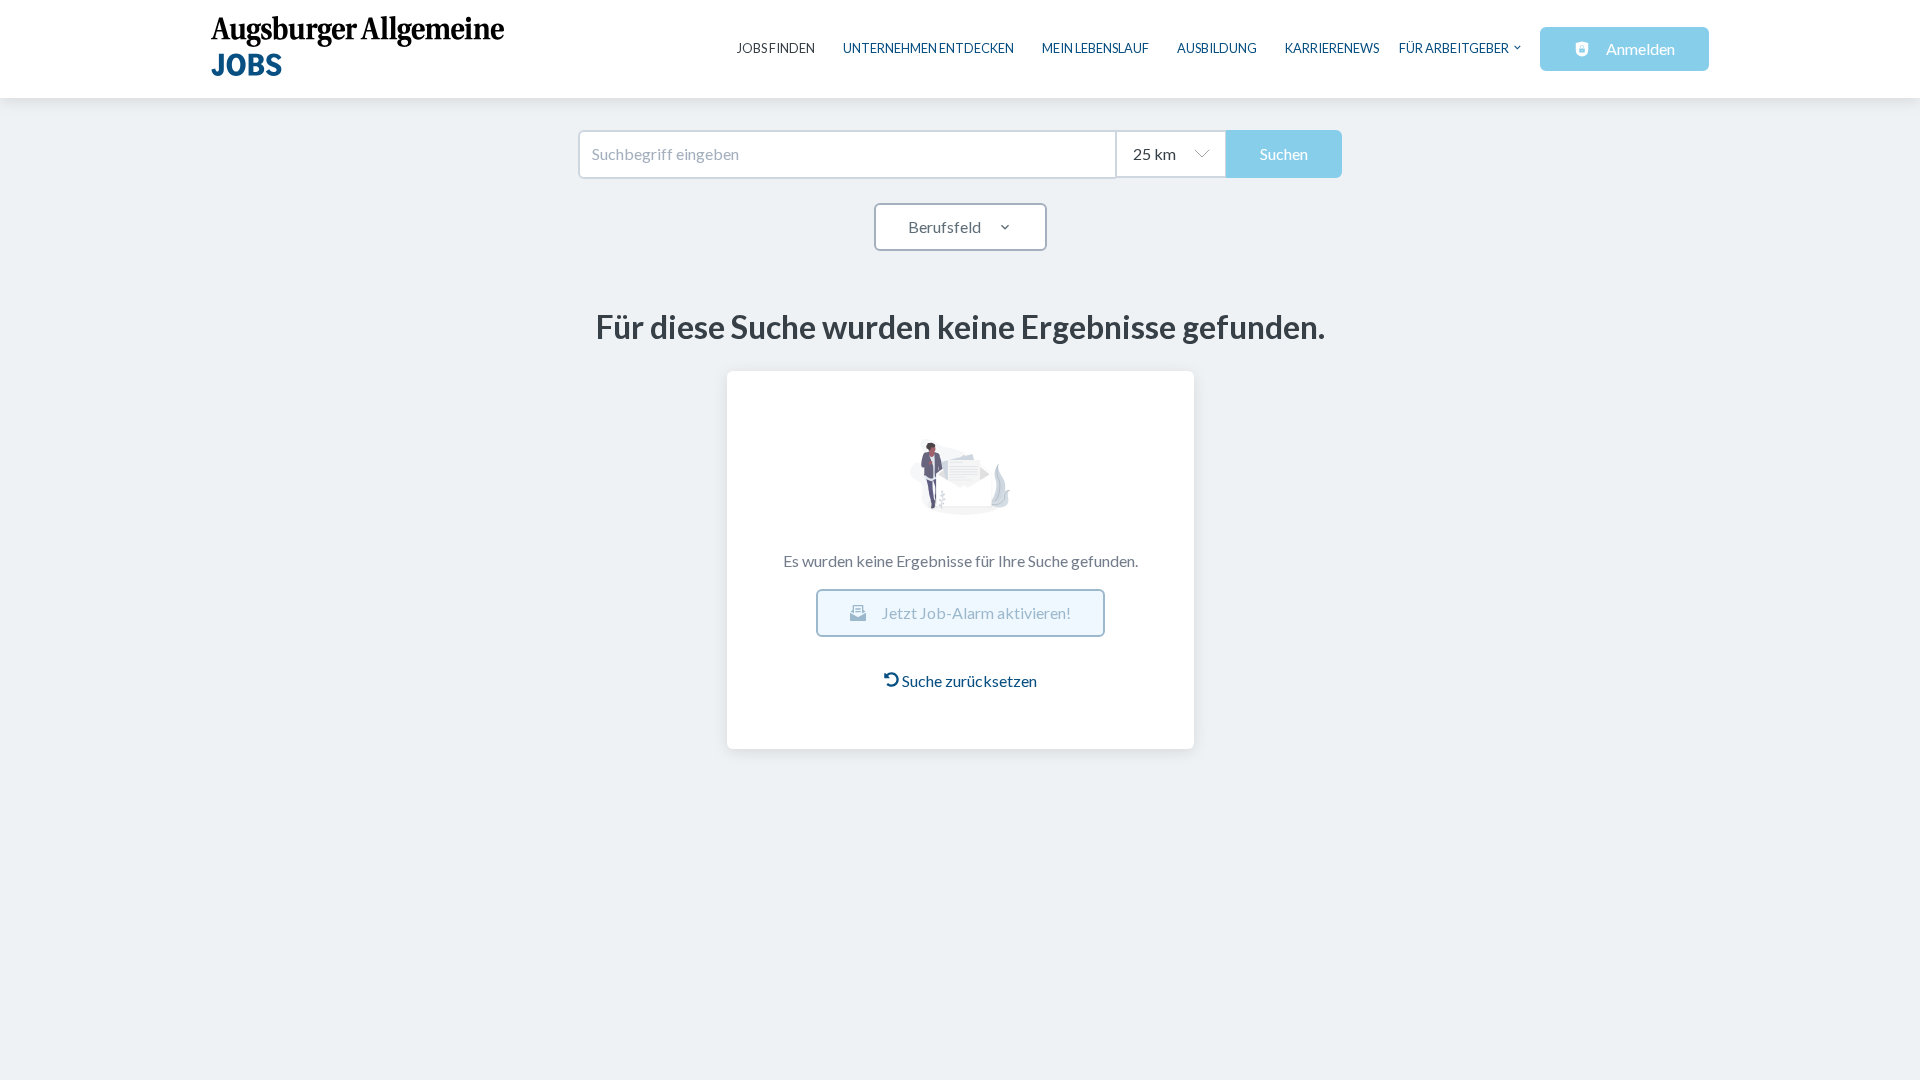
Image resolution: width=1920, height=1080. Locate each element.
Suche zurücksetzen (969, 680)
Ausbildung (1217, 48)
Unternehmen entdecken (928, 48)
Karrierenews (1332, 48)
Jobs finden (776, 48)
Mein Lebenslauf (1095, 48)
